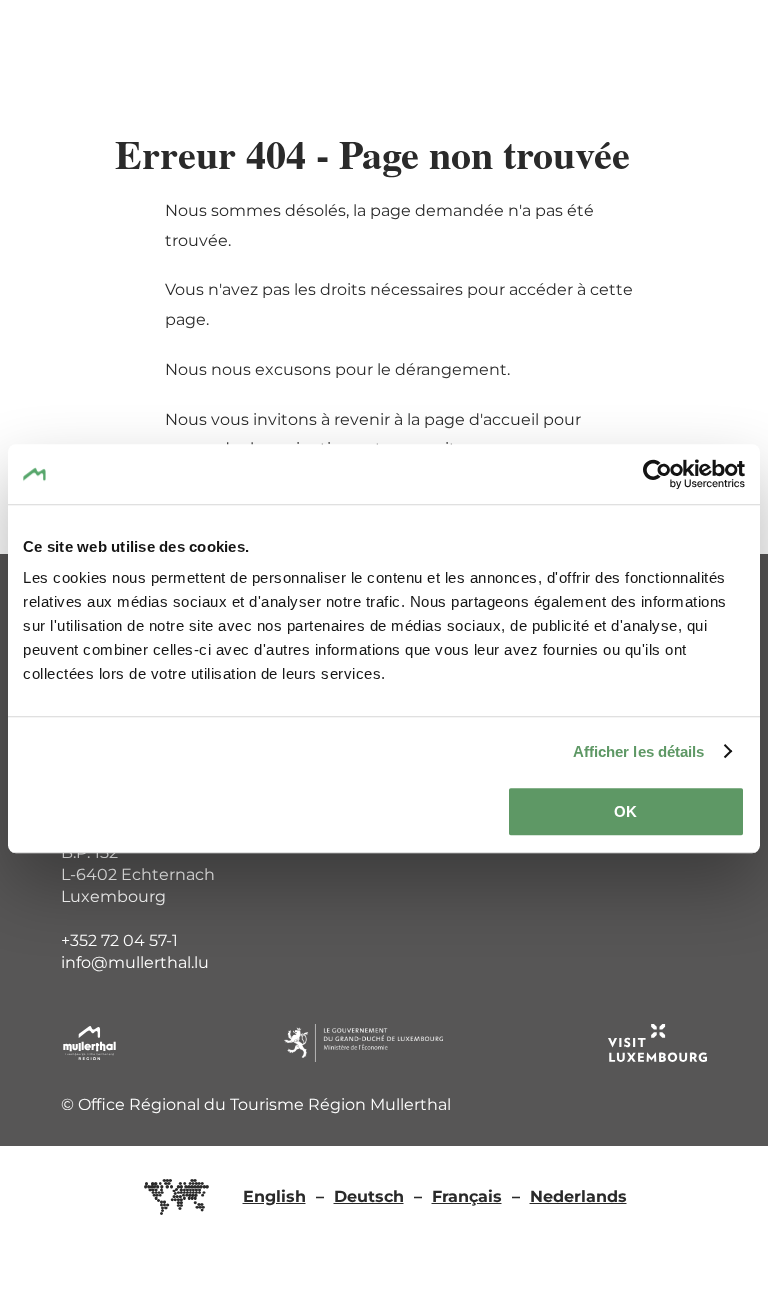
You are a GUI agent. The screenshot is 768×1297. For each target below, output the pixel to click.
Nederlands (578, 1196)
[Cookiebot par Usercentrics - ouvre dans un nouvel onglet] (657, 474)
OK (625, 811)
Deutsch (369, 1196)
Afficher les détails (639, 751)
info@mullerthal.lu (135, 962)
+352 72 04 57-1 (119, 940)
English (274, 1196)
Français (467, 1196)
